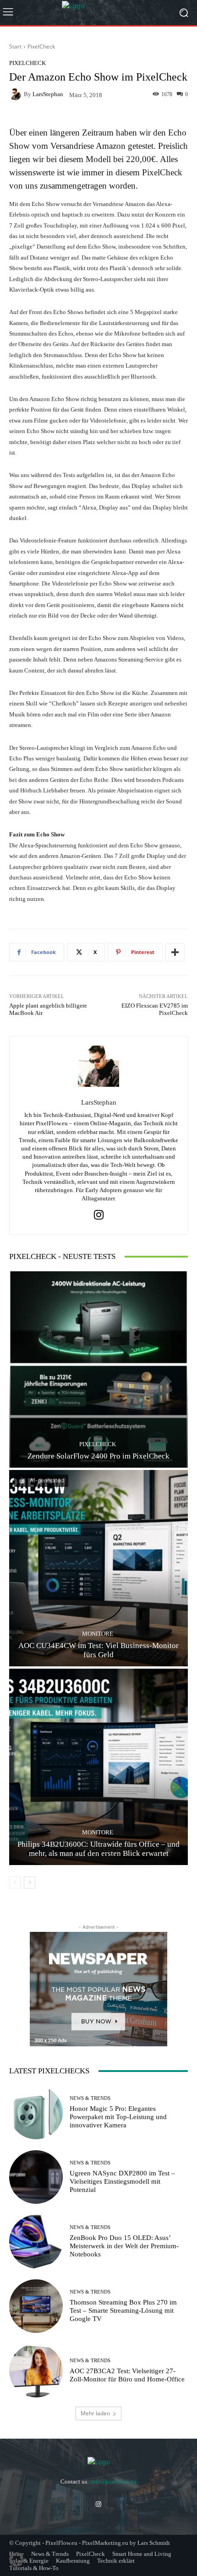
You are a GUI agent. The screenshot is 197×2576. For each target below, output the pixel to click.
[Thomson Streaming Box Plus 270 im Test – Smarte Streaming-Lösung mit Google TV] (36, 2306)
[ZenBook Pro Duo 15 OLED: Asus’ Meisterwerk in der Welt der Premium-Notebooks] (36, 2242)
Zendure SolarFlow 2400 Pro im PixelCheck (98, 1456)
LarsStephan (48, 94)
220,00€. (142, 159)
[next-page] (30, 1882)
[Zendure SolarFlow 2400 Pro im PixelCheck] (98, 1369)
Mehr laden (95, 2413)
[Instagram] (99, 1215)
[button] (16, 2560)
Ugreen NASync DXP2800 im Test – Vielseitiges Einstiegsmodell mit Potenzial (122, 2181)
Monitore (98, 1634)
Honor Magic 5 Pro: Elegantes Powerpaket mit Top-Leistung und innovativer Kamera (118, 2117)
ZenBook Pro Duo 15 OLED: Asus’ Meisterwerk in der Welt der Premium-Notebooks (124, 2246)
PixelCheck (41, 46)
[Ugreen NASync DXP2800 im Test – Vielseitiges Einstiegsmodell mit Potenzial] (36, 2177)
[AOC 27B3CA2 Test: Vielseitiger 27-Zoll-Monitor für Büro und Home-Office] (36, 2371)
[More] (175, 952)
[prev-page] (15, 1882)
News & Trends (90, 2098)
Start (15, 46)
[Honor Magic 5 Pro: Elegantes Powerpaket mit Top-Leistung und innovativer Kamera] (36, 2112)
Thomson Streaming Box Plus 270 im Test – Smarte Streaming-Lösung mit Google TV (123, 2310)
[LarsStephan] (16, 94)
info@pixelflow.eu (113, 2481)
